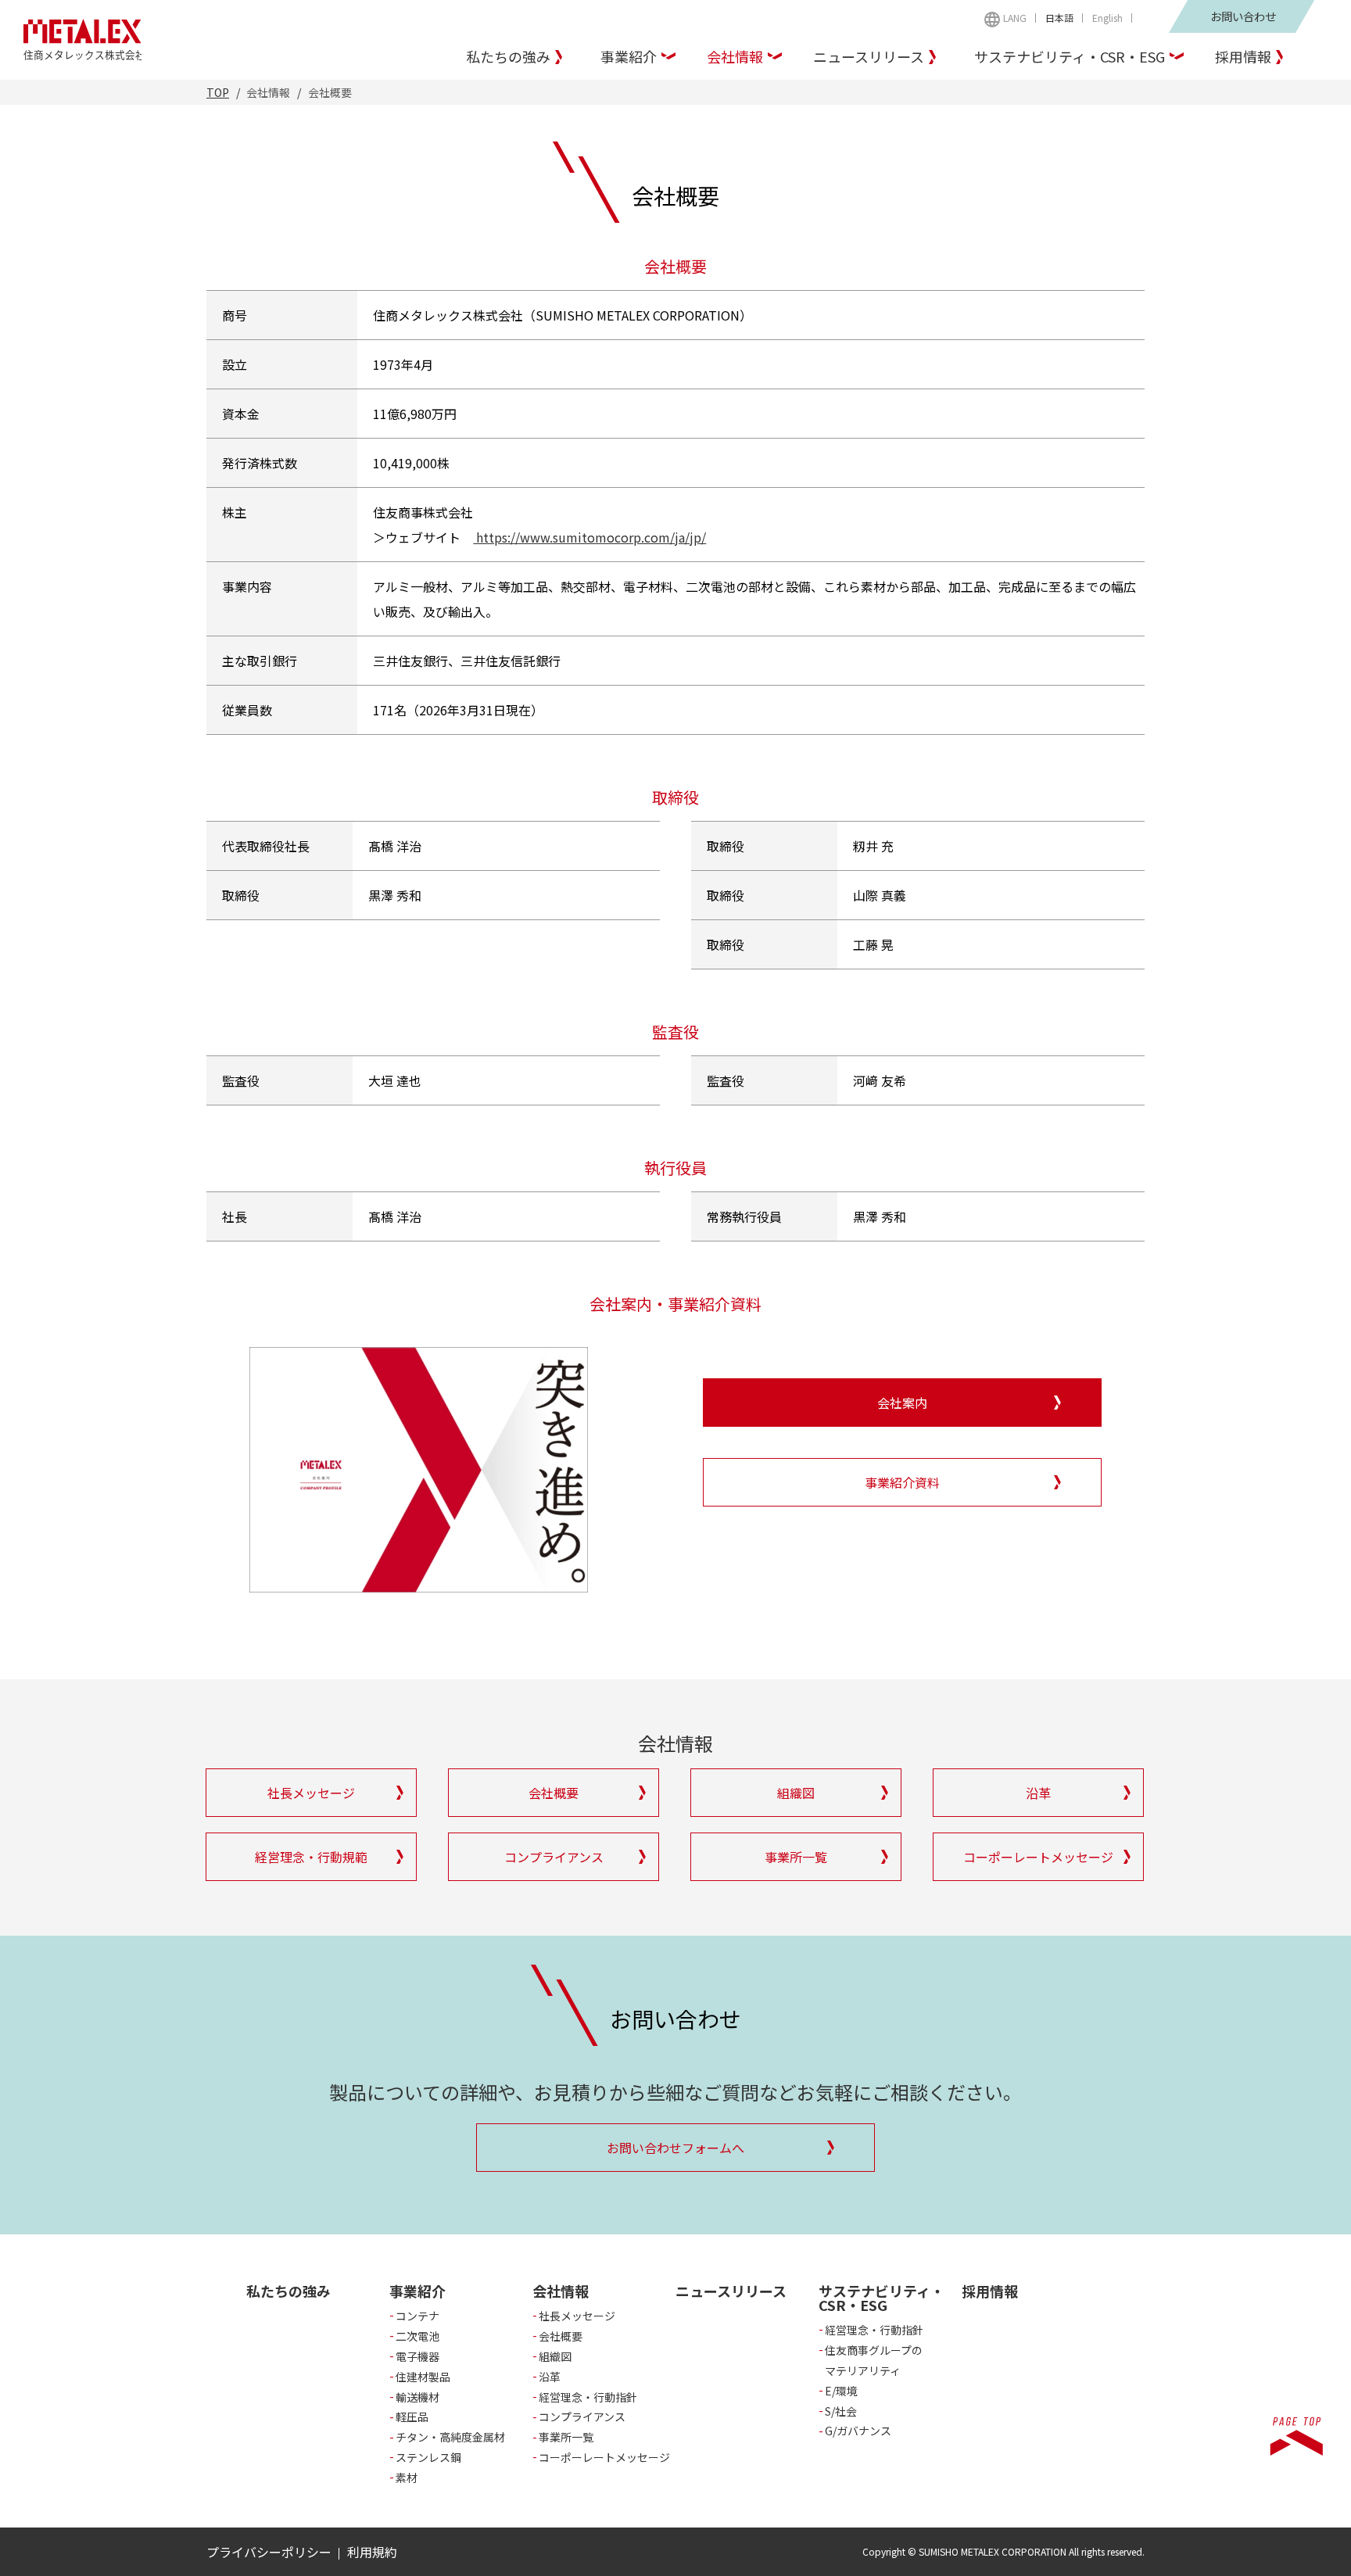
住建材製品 (423, 2377)
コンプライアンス (582, 2417)
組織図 (555, 2356)
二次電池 (417, 2336)
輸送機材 (417, 2397)
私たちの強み (508, 56)
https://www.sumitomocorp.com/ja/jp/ (589, 537)
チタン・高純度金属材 (450, 2437)
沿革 (550, 2377)
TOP (218, 92)
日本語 (1059, 18)
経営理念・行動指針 (588, 2397)
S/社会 (841, 2411)
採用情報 (1243, 56)
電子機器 (417, 2356)
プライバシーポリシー (269, 2552)
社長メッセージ (577, 2316)
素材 (407, 2477)
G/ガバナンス (858, 2431)
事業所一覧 (566, 2437)
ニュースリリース (869, 56)
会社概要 (561, 2336)
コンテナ (417, 2316)
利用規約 (372, 2552)
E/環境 (841, 2391)
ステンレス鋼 (428, 2457)
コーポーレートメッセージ (604, 2457)
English (1107, 18)
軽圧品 (412, 2417)
